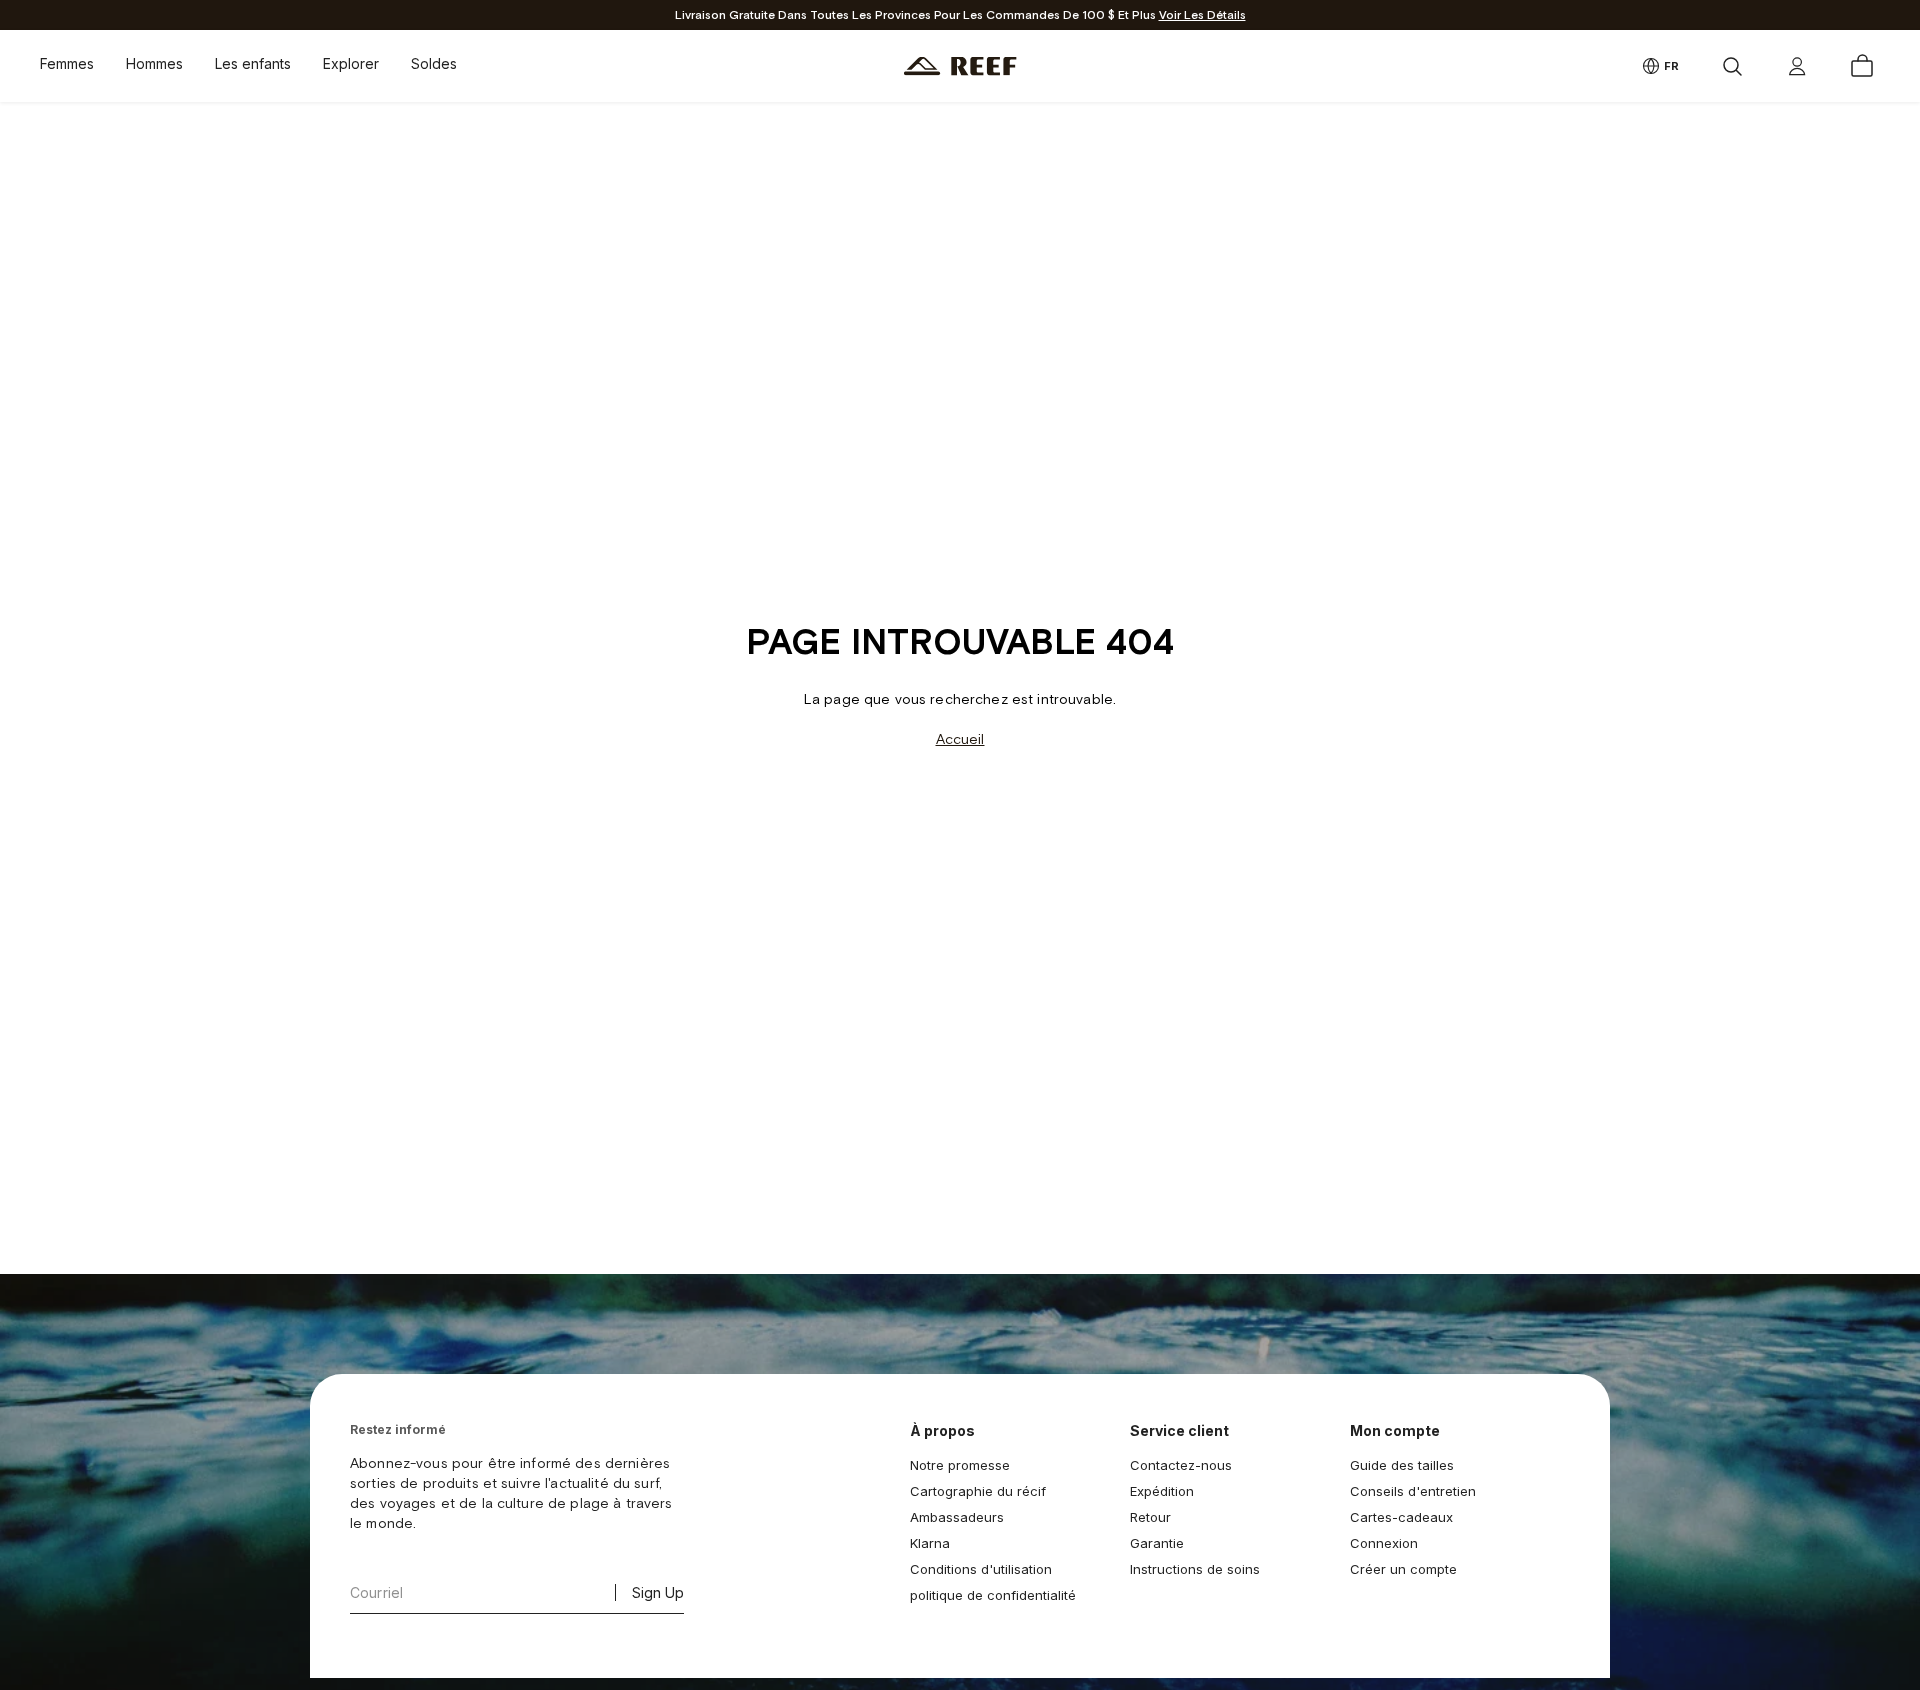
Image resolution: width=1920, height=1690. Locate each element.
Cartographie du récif (978, 1491)
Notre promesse (960, 1465)
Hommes (154, 63)
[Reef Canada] (960, 66)
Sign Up (658, 1592)
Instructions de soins (1195, 1569)
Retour (1150, 1517)
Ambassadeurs (957, 1517)
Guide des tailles (1402, 1465)
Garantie (1157, 1543)
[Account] (1797, 66)
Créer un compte (1403, 1569)
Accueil (960, 739)
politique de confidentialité (993, 1595)
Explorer (351, 63)
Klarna (930, 1543)
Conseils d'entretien (1413, 1491)
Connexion (1384, 1543)
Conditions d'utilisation (981, 1569)
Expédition (1162, 1491)
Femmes (67, 63)
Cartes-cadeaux (1401, 1517)
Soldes (434, 63)
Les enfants (253, 63)
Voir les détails (1202, 15)
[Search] (1732, 66)
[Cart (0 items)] (1862, 66)
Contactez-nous (1181, 1465)
